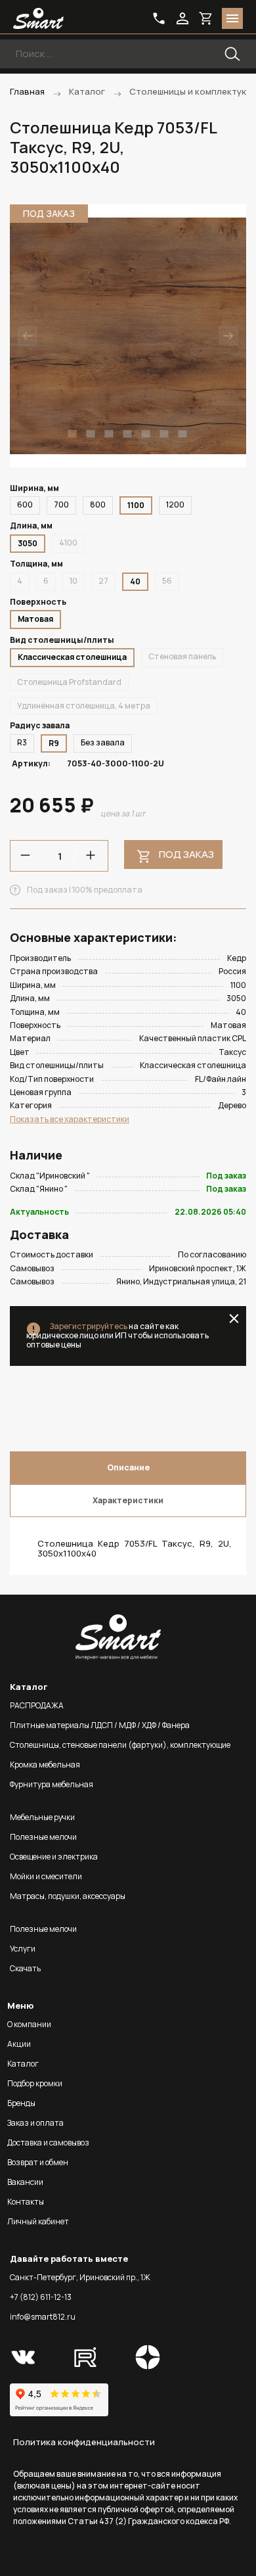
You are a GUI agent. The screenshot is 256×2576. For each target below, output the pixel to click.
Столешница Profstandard (69, 682)
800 (98, 504)
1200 (175, 504)
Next (228, 336)
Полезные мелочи (43, 1837)
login (182, 18)
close (234, 1319)
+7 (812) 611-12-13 (41, 2297)
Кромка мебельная (45, 1765)
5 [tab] (146, 434)
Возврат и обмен (38, 2162)
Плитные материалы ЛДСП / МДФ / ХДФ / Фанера (100, 1725)
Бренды (21, 2103)
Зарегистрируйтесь (88, 1326)
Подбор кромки (35, 2083)
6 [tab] (164, 434)
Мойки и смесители (46, 1876)
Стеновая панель (182, 656)
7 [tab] (182, 434)
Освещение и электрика (54, 1857)
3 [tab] (109, 434)
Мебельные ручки (42, 1817)
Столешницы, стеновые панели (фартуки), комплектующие (120, 1745)
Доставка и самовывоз (48, 2143)
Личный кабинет (38, 2221)
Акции (19, 2044)
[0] (206, 18)
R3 (22, 742)
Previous (28, 336)
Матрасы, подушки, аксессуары (68, 1896)
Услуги (23, 1949)
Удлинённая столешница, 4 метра (84, 706)
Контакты (26, 2202)
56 (167, 581)
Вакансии (25, 2182)
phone (159, 18)
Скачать (25, 1968)
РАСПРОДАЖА (37, 1705)
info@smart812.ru (43, 2317)
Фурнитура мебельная (52, 1784)
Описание (128, 1467)
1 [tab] (72, 434)
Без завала (103, 742)
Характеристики (128, 1500)
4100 (68, 543)
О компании (29, 2024)
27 (103, 581)
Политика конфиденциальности (84, 2442)
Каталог (23, 2064)
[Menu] (232, 18)
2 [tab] (91, 434)
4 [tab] (127, 434)
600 (25, 504)
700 (61, 504)
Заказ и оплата (35, 2123)
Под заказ (186, 854)
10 (74, 581)
